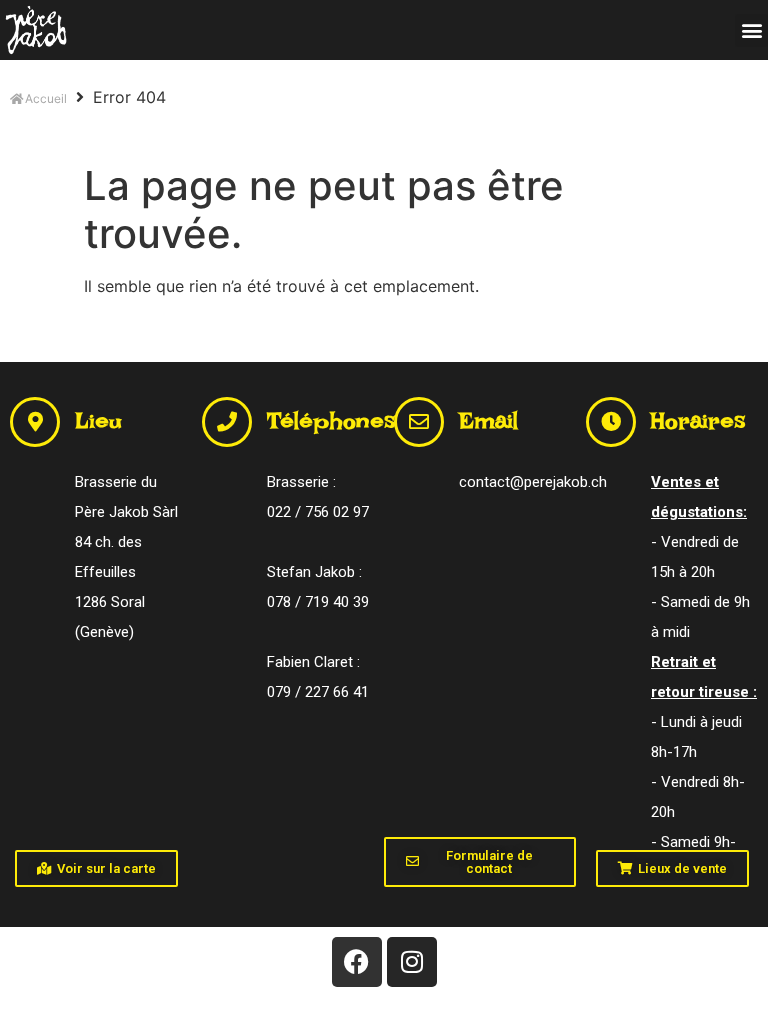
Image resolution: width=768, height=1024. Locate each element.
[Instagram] (412, 962)
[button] (751, 30)
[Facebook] (357, 962)
